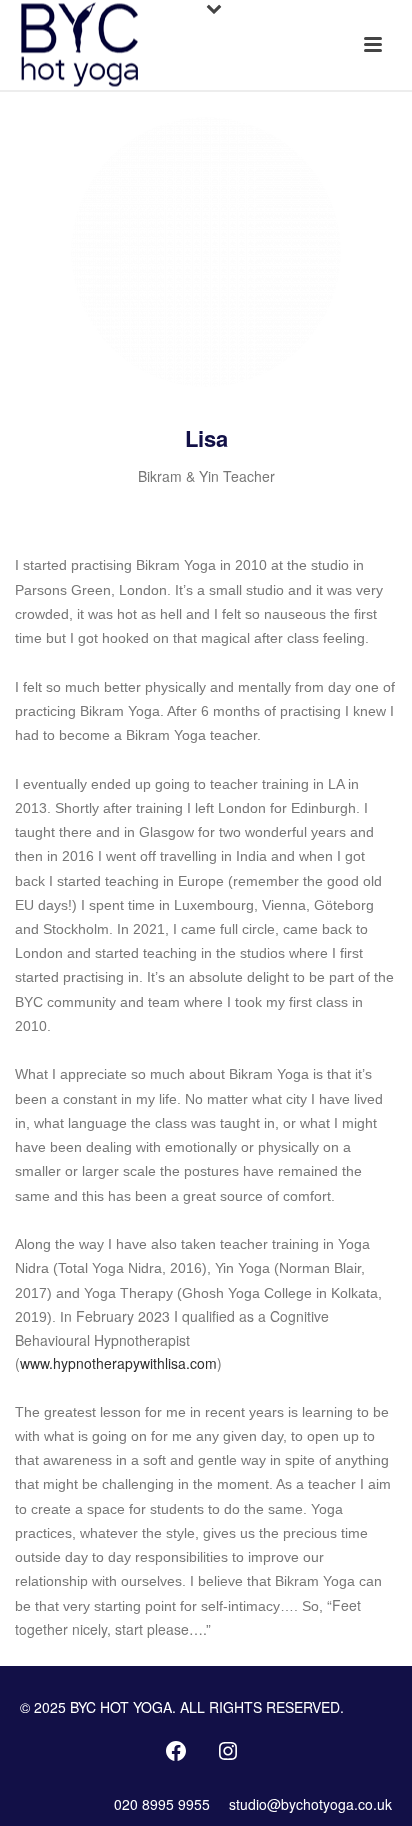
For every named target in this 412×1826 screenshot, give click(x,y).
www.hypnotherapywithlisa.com (118, 1363)
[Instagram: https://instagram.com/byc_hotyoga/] (228, 1751)
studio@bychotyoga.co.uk (310, 1804)
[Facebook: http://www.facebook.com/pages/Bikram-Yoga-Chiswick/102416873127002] (176, 1751)
